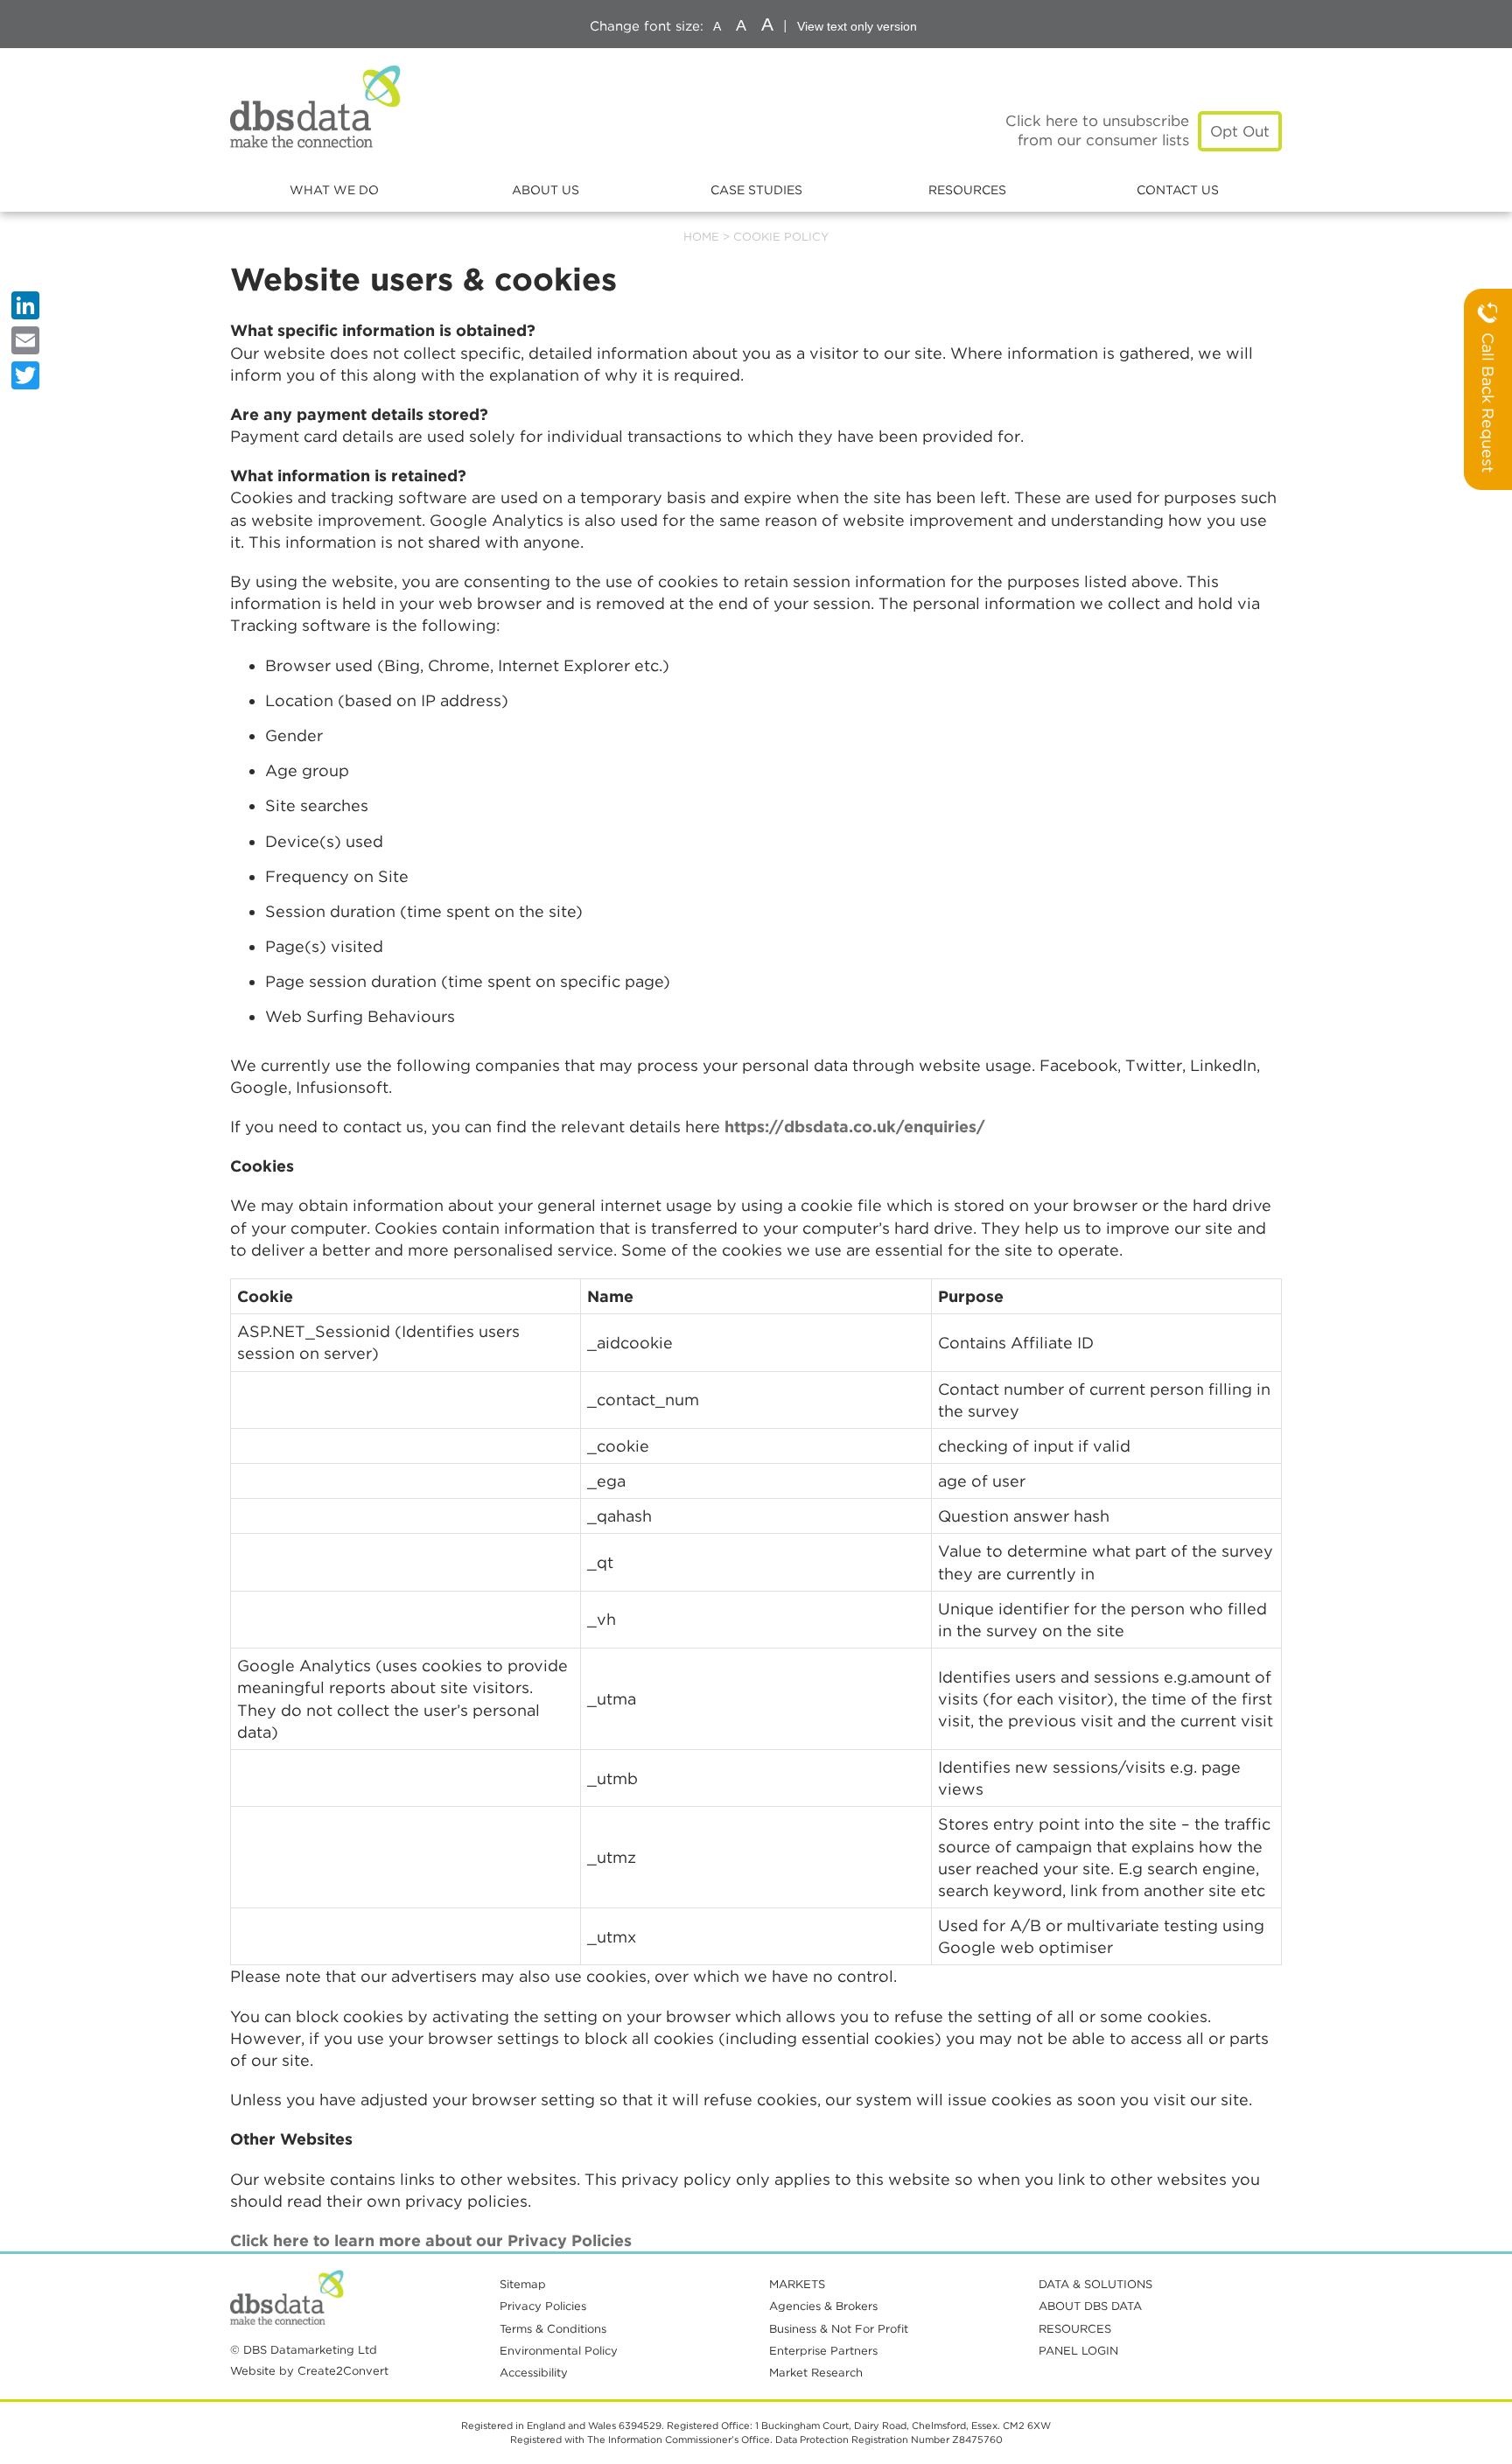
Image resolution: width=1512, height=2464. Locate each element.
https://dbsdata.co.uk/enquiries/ (855, 1127)
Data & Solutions (1095, 2284)
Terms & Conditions (553, 2329)
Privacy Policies (543, 2306)
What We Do (334, 190)
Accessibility (534, 2373)
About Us (546, 190)
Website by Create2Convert (309, 2371)
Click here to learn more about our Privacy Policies (431, 2240)
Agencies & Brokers (823, 2306)
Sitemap (523, 2284)
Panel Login (1078, 2351)
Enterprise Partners (823, 2351)
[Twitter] (25, 375)
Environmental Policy (559, 2351)
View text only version (857, 26)
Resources (967, 190)
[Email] (25, 340)
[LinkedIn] (25, 305)
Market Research (816, 2373)
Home (701, 237)
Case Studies (756, 190)
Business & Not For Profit (839, 2329)
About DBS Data (1090, 2306)
